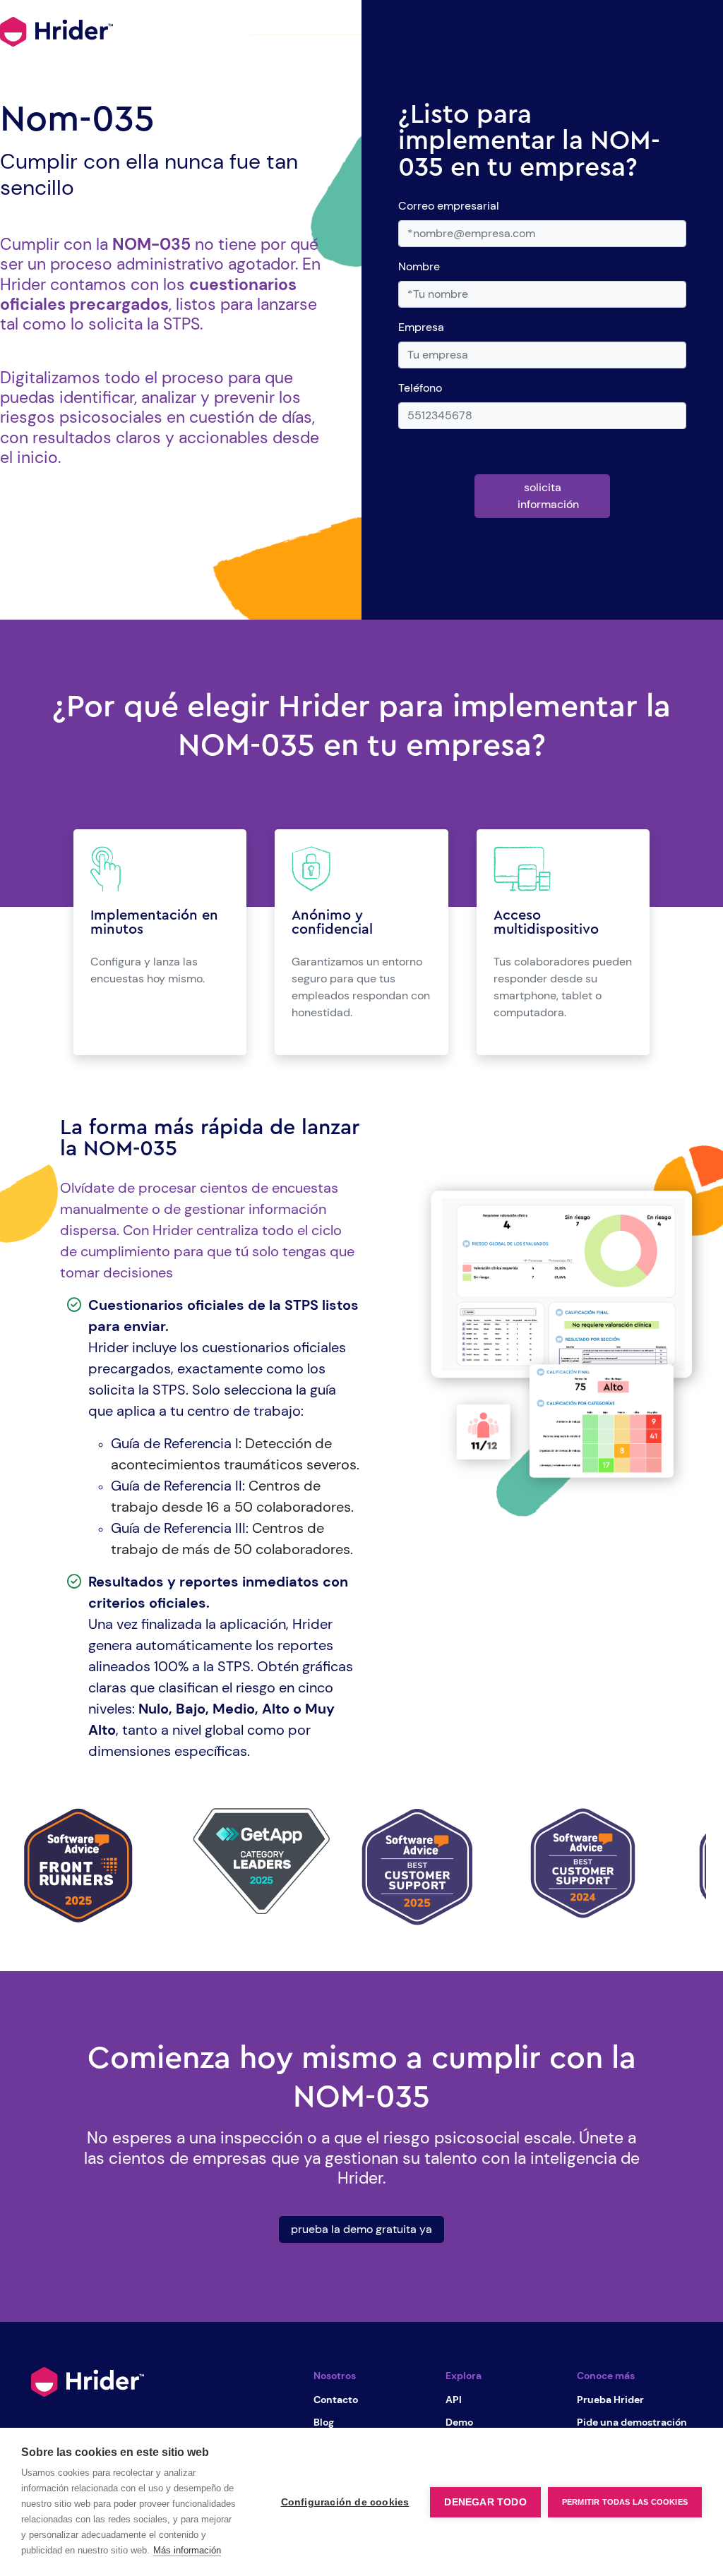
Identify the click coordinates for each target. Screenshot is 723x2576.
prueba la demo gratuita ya (361, 2229)
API (454, 2400)
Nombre (419, 266)
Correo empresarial (449, 206)
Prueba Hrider (610, 2400)
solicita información (548, 496)
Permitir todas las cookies (625, 2502)
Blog (324, 2422)
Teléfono (420, 388)
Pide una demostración (632, 2422)
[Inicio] (88, 2381)
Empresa (421, 327)
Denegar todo (485, 2502)
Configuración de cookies (345, 2502)
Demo (459, 2422)
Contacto (336, 2400)
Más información (187, 2550)
